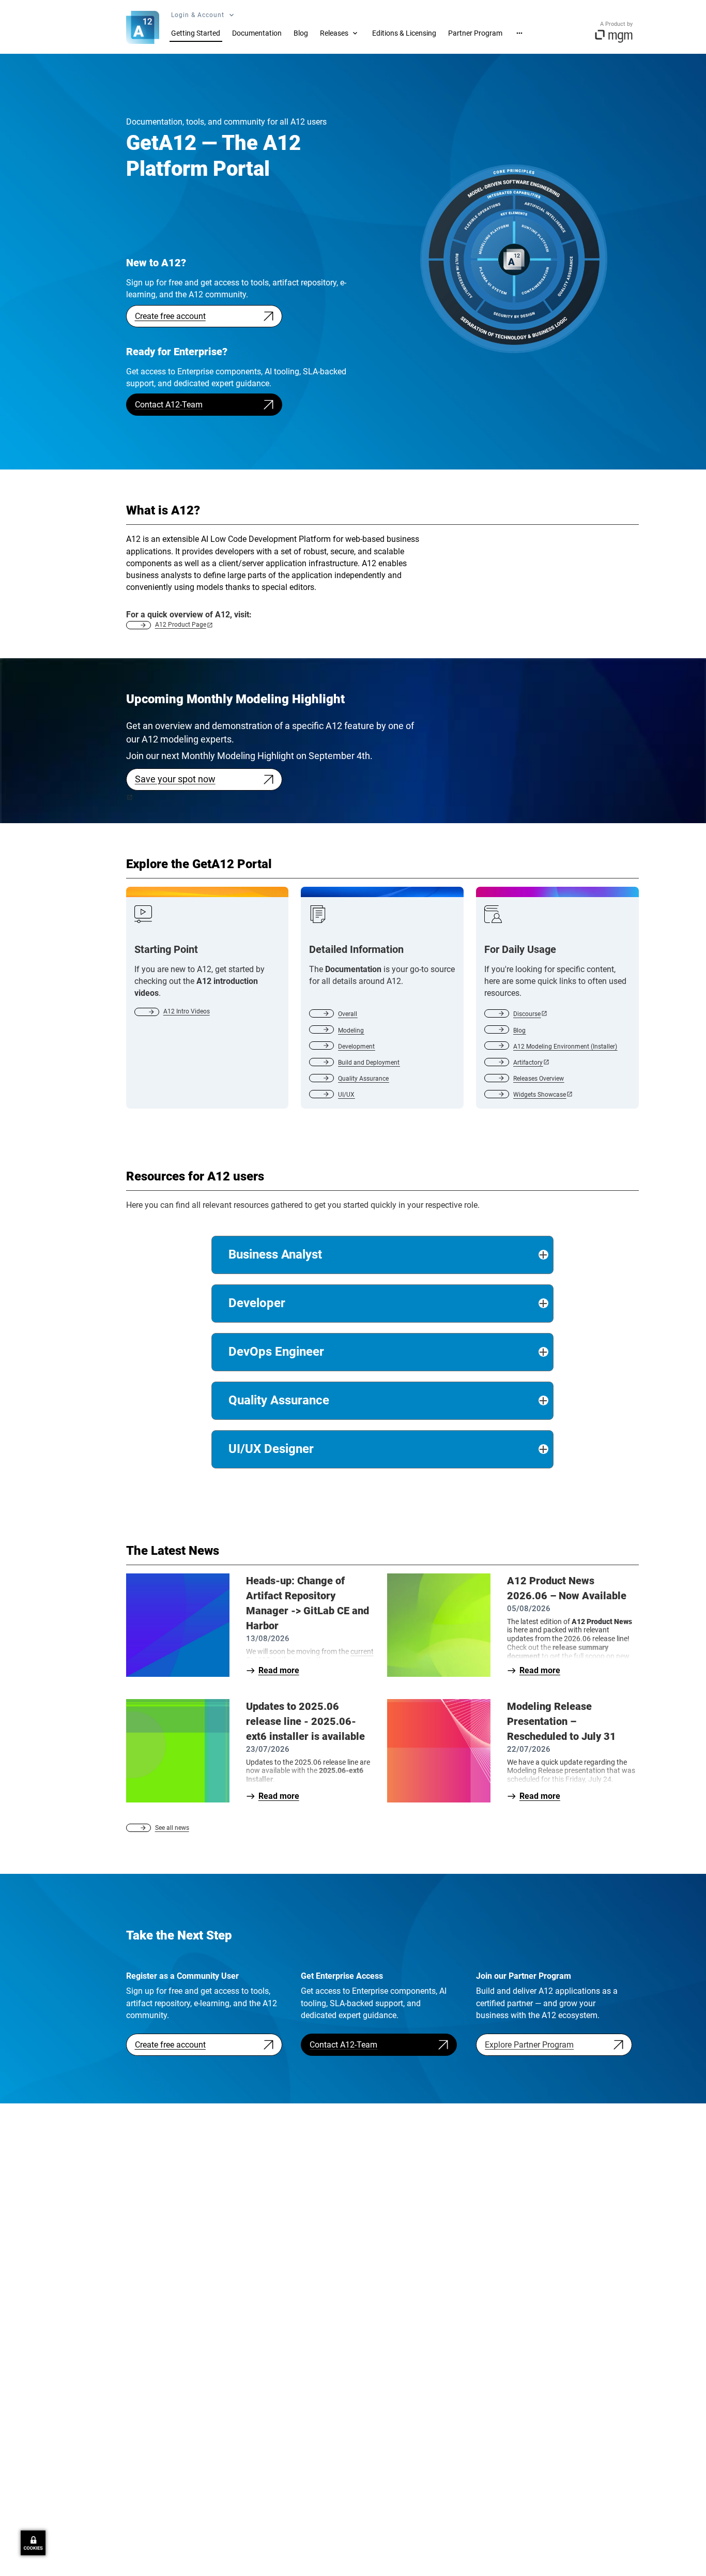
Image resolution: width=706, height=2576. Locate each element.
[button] (382, 1255)
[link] (196, 32)
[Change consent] (33, 2543)
